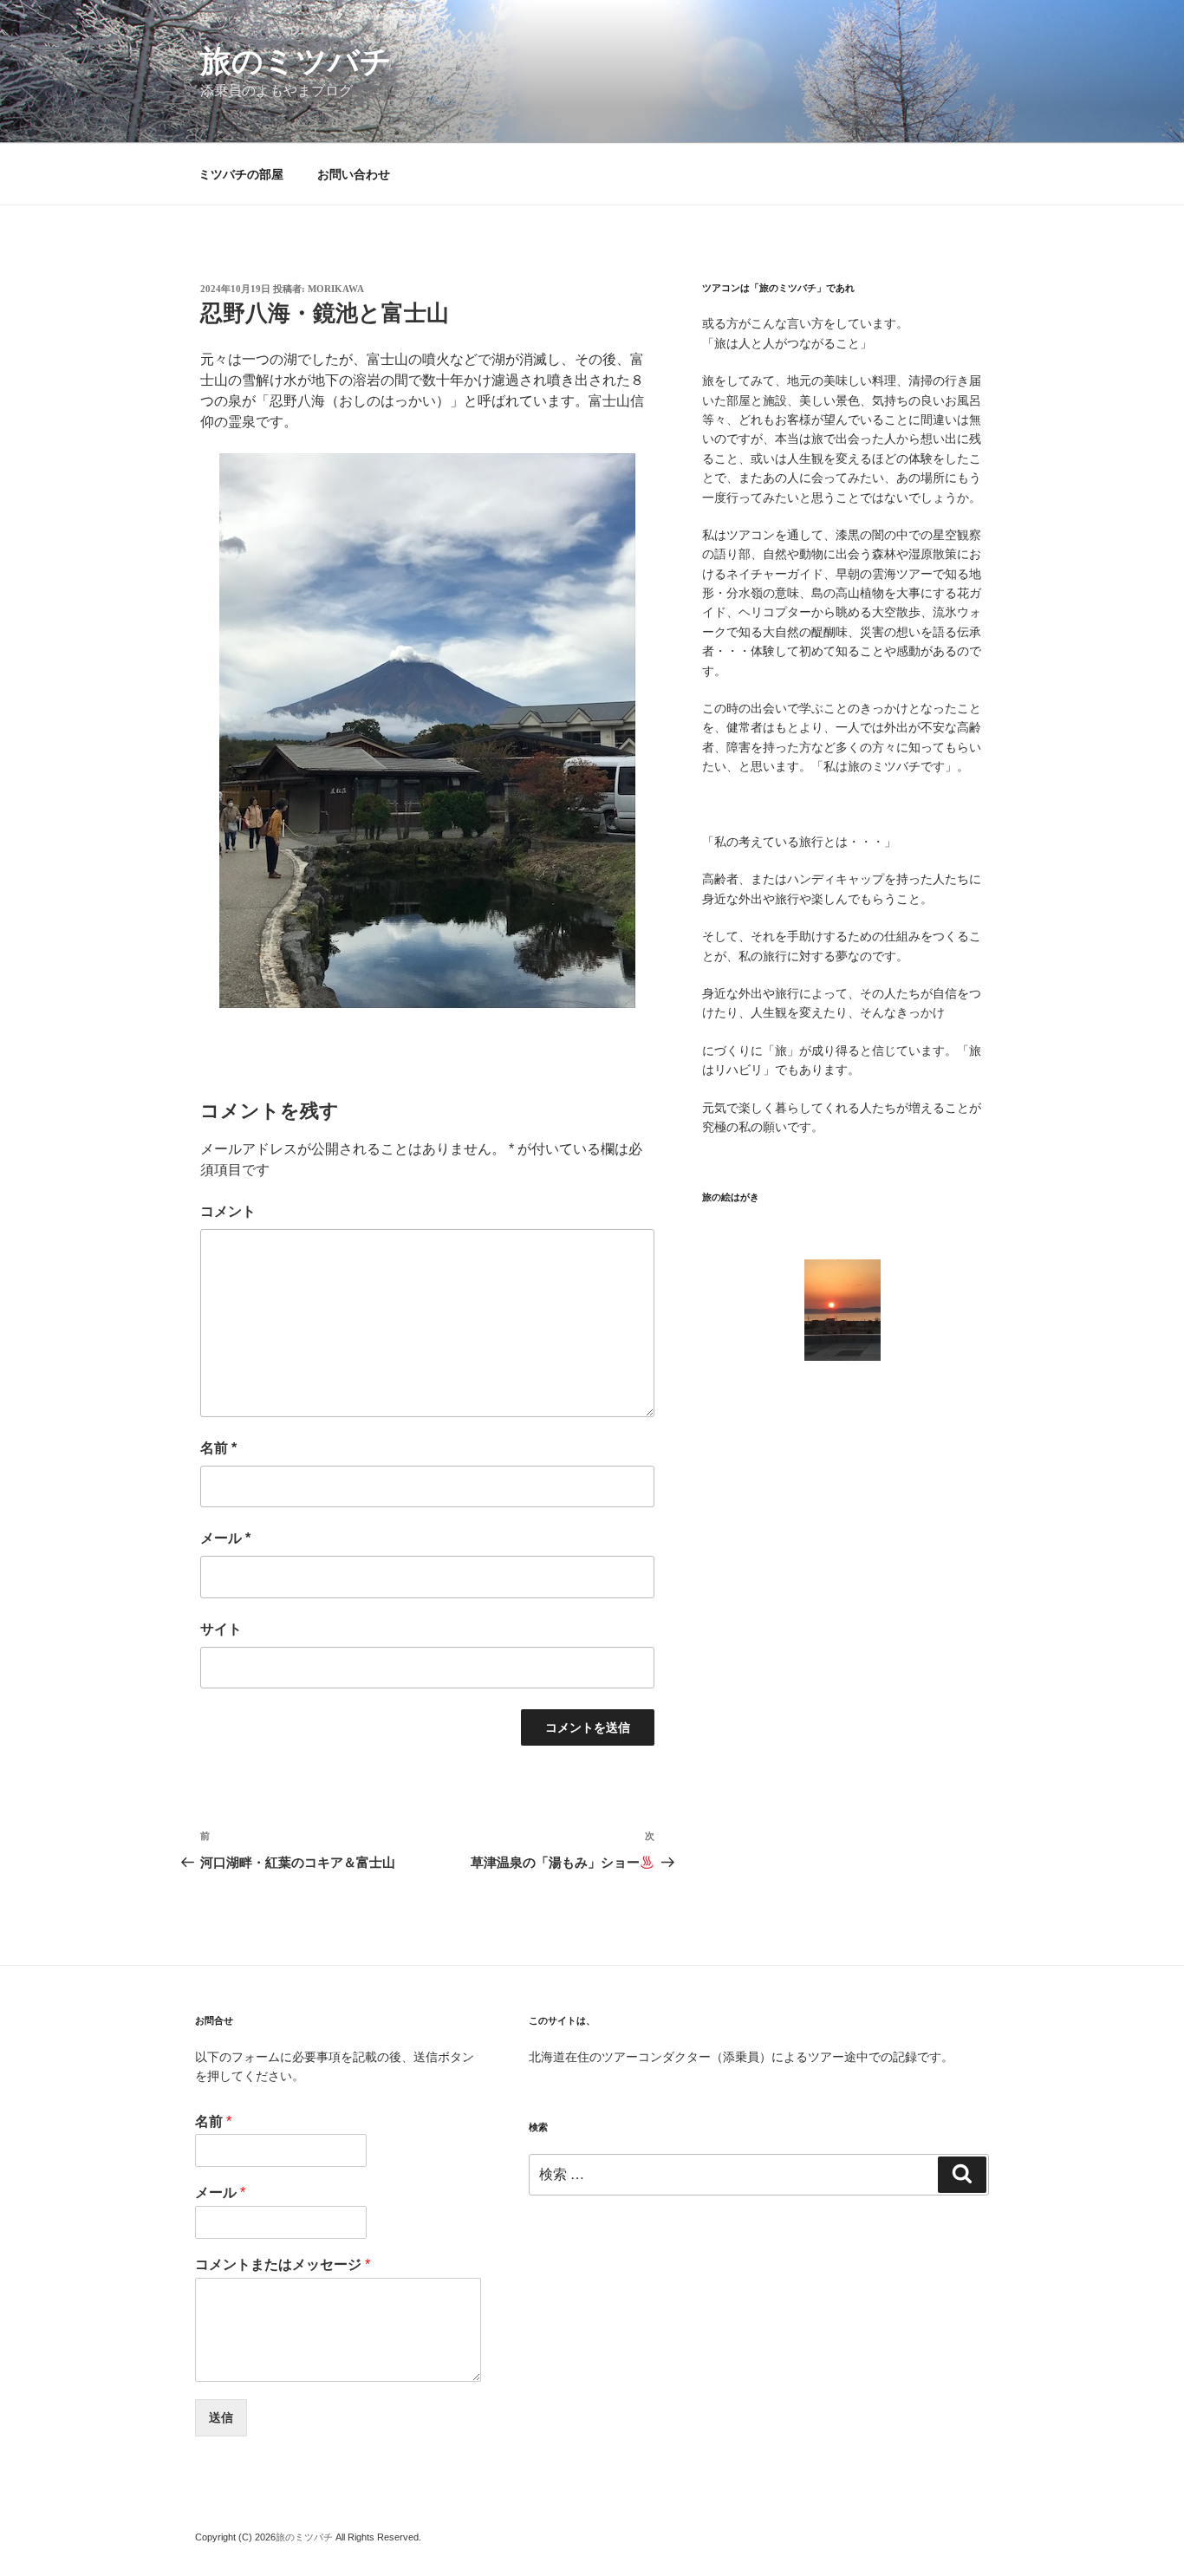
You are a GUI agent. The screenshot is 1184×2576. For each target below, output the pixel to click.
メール (225, 1538)
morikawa (336, 289)
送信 (221, 2417)
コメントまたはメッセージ (283, 2264)
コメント (228, 1211)
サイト (221, 1629)
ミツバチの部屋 (241, 174)
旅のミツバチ (296, 61)
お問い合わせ (354, 174)
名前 (218, 1448)
